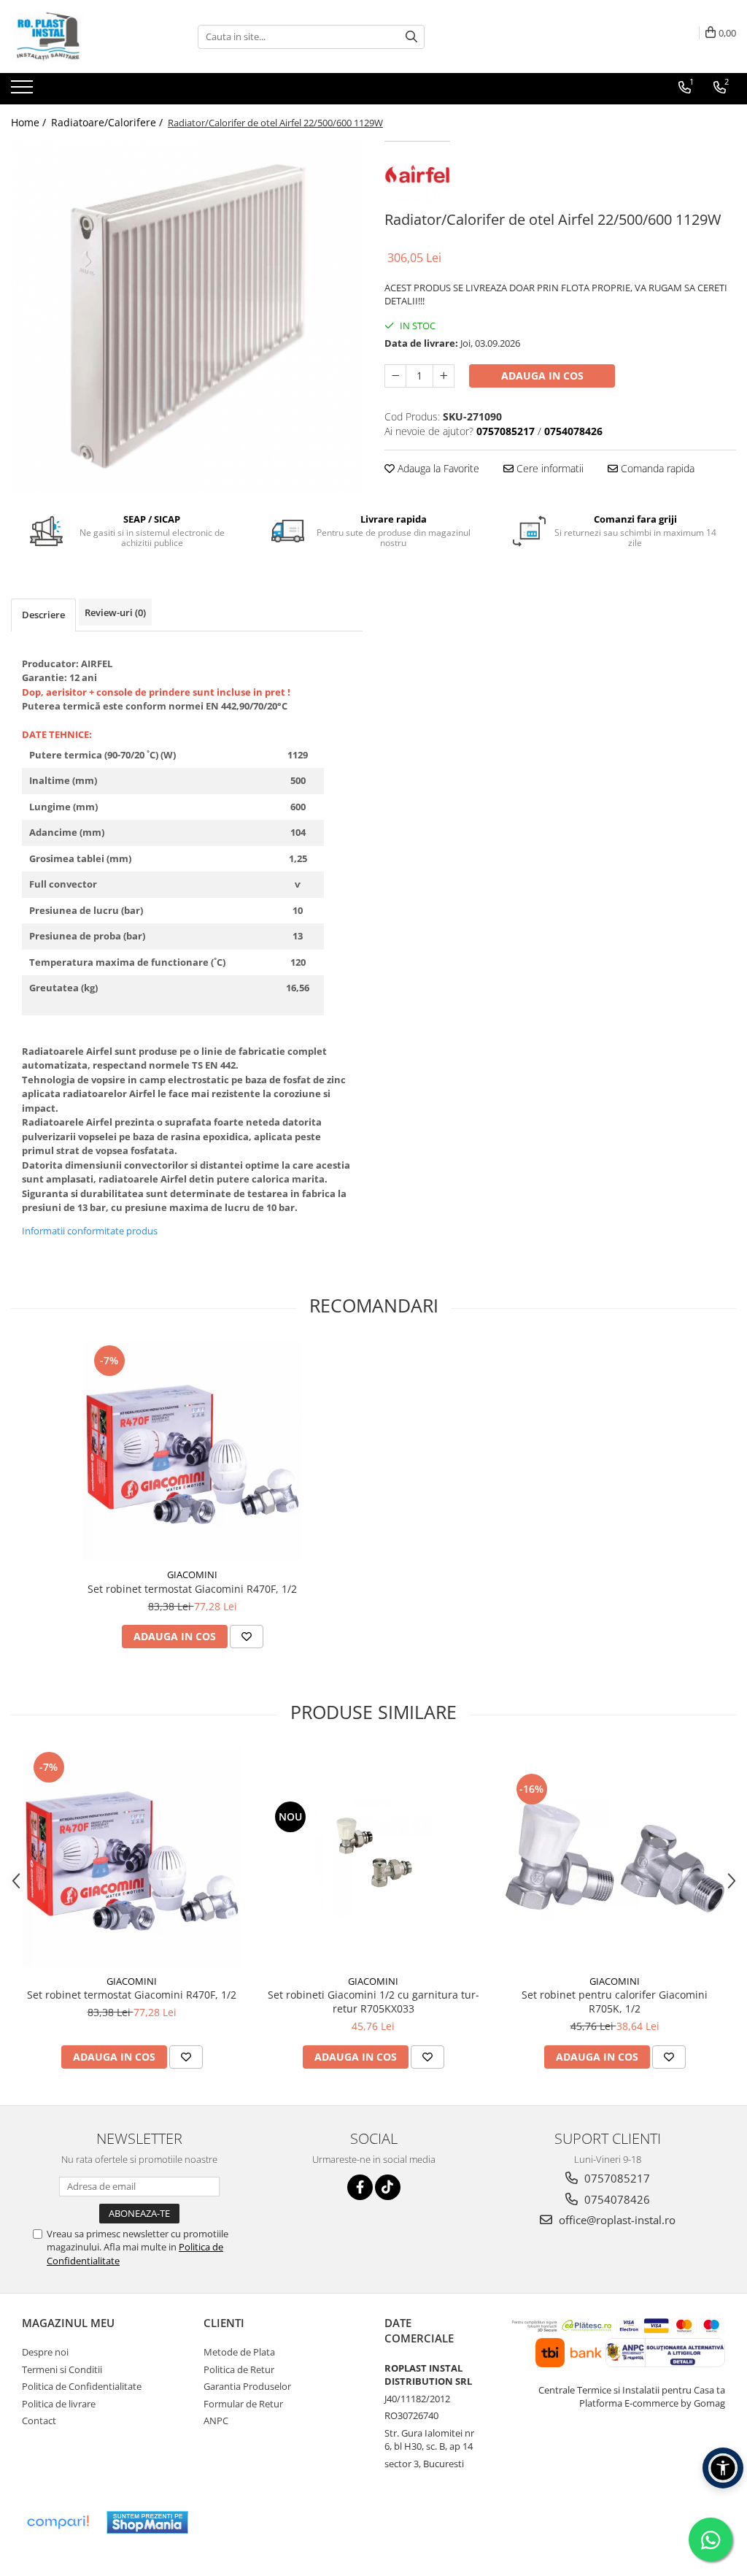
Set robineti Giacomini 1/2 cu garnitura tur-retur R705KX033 (373, 2002)
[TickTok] (388, 2187)
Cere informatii (549, 468)
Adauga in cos (542, 376)
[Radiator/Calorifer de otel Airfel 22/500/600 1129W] (187, 317)
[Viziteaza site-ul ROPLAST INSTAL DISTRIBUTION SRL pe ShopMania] (147, 2522)
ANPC (216, 2421)
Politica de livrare (59, 2404)
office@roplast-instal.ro (616, 2220)
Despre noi (45, 2352)
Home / (30, 122)
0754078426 (616, 2199)
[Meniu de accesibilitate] (723, 2468)
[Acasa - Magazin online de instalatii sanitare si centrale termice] (84, 36)
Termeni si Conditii (62, 2369)
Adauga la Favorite (437, 468)
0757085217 (616, 2178)
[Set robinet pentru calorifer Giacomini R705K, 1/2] (615, 1858)
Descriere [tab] (43, 615)
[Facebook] (360, 2187)
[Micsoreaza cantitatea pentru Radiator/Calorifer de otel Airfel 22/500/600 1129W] (395, 376)
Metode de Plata (239, 2352)
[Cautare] (411, 37)
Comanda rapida (656, 468)
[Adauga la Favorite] (247, 1637)
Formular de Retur (243, 2404)
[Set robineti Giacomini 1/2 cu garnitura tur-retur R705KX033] (373, 1858)
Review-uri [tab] (115, 612)
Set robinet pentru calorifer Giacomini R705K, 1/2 (615, 2002)
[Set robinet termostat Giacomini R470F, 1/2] (193, 1451)
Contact (39, 2421)
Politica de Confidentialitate (82, 2386)
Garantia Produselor (247, 2386)
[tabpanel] (187, 317)
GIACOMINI (192, 1575)
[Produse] (24, 91)
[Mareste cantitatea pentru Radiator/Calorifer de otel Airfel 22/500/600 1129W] (444, 376)
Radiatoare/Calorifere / (108, 122)
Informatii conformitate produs (90, 1231)
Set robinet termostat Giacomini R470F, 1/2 (192, 1589)
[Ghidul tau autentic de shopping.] (58, 2522)
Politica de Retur (239, 2369)
